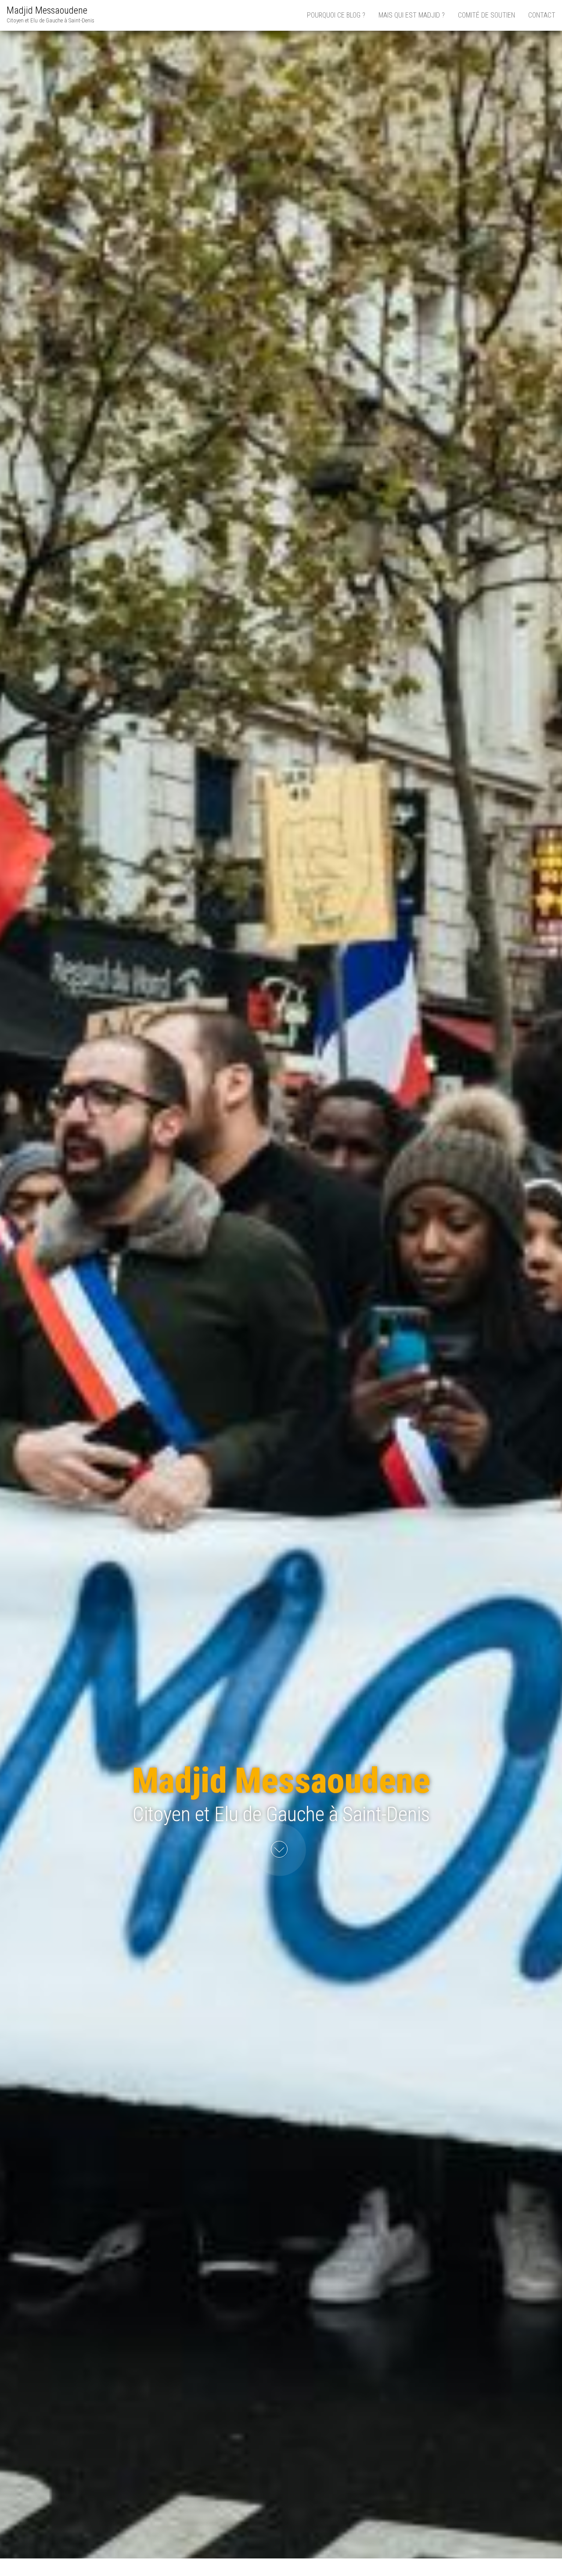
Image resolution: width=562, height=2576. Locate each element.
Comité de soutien (486, 15)
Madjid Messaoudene (47, 10)
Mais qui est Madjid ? (412, 15)
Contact (542, 15)
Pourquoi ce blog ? (336, 15)
